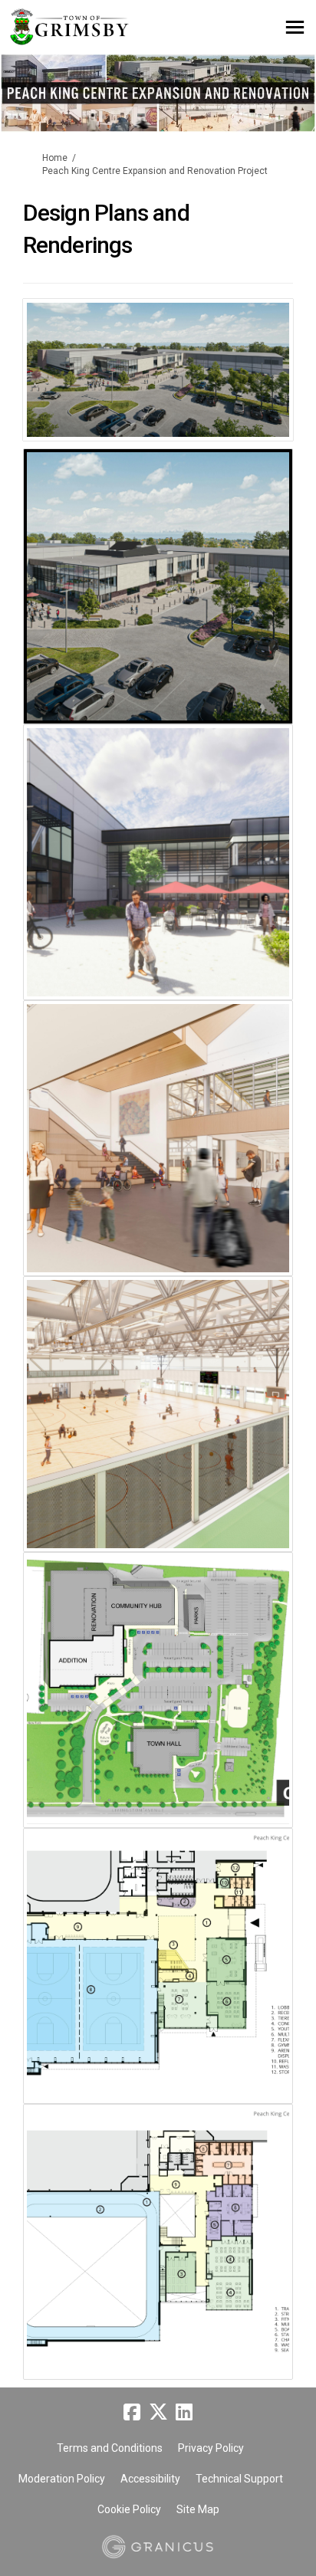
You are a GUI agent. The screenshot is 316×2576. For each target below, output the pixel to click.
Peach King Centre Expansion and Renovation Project (155, 171)
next (270, 392)
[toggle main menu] (295, 27)
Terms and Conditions (110, 2448)
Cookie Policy (129, 2509)
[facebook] (132, 2413)
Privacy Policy (211, 2448)
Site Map (198, 2509)
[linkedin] (184, 2413)
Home (55, 158)
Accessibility (150, 2479)
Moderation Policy (62, 2479)
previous (46, 392)
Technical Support (239, 2479)
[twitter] (158, 2413)
